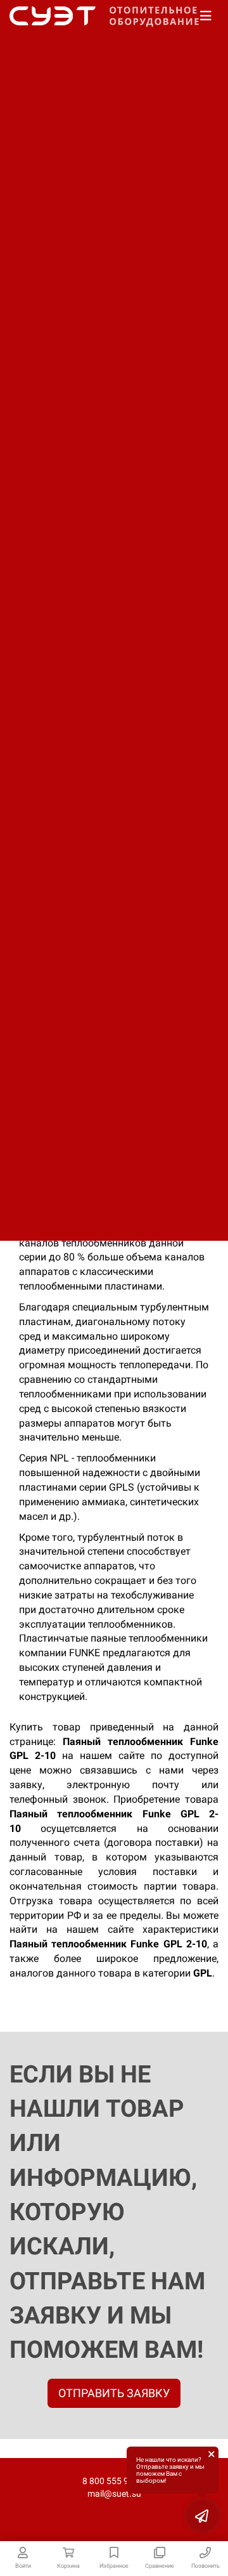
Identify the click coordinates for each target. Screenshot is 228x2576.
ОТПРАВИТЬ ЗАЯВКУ (114, 2393)
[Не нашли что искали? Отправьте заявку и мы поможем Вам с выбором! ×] (203, 2516)
